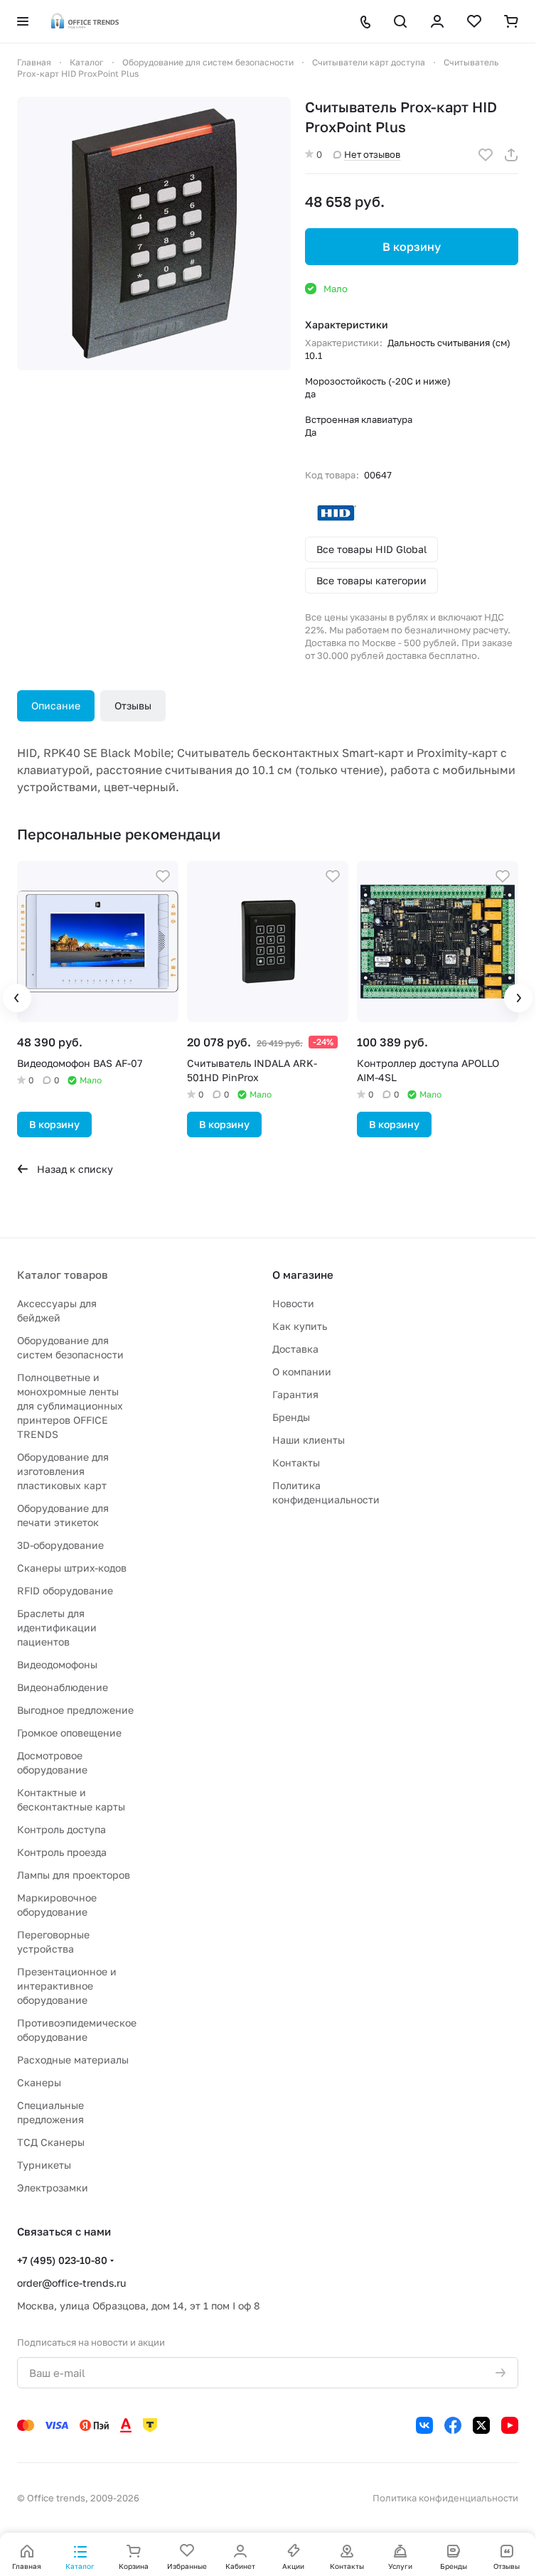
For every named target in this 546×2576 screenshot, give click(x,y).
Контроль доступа (61, 1829)
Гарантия (295, 1394)
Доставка (295, 1349)
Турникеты (44, 2165)
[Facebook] (453, 2425)
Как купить (300, 1326)
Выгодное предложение (75, 1710)
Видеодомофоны (57, 1664)
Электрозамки (53, 2188)
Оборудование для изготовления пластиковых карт (63, 1471)
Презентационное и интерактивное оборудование (67, 1986)
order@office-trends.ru (71, 2283)
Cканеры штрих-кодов (72, 1568)
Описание (56, 705)
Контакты (296, 1463)
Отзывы (133, 705)
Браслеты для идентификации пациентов (57, 1627)
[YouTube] (510, 2425)
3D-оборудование (60, 1545)
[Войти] (437, 21)
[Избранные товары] (474, 21)
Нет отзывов (372, 154)
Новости (293, 1303)
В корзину (412, 247)
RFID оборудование (65, 1590)
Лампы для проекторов (74, 1875)
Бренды (291, 1417)
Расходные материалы (73, 2060)
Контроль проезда (62, 1852)
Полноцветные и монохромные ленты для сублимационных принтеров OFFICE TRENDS (70, 1406)
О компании (302, 1372)
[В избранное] (486, 155)
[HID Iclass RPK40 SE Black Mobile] (154, 234)
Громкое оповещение (69, 1733)
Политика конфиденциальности (445, 2498)
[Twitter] (481, 2425)
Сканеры (39, 2082)
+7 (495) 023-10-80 (62, 2260)
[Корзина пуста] (511, 21)
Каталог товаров (63, 1274)
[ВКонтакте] (424, 2425)
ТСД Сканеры (51, 2142)
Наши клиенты (309, 1440)
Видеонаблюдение (63, 1687)
